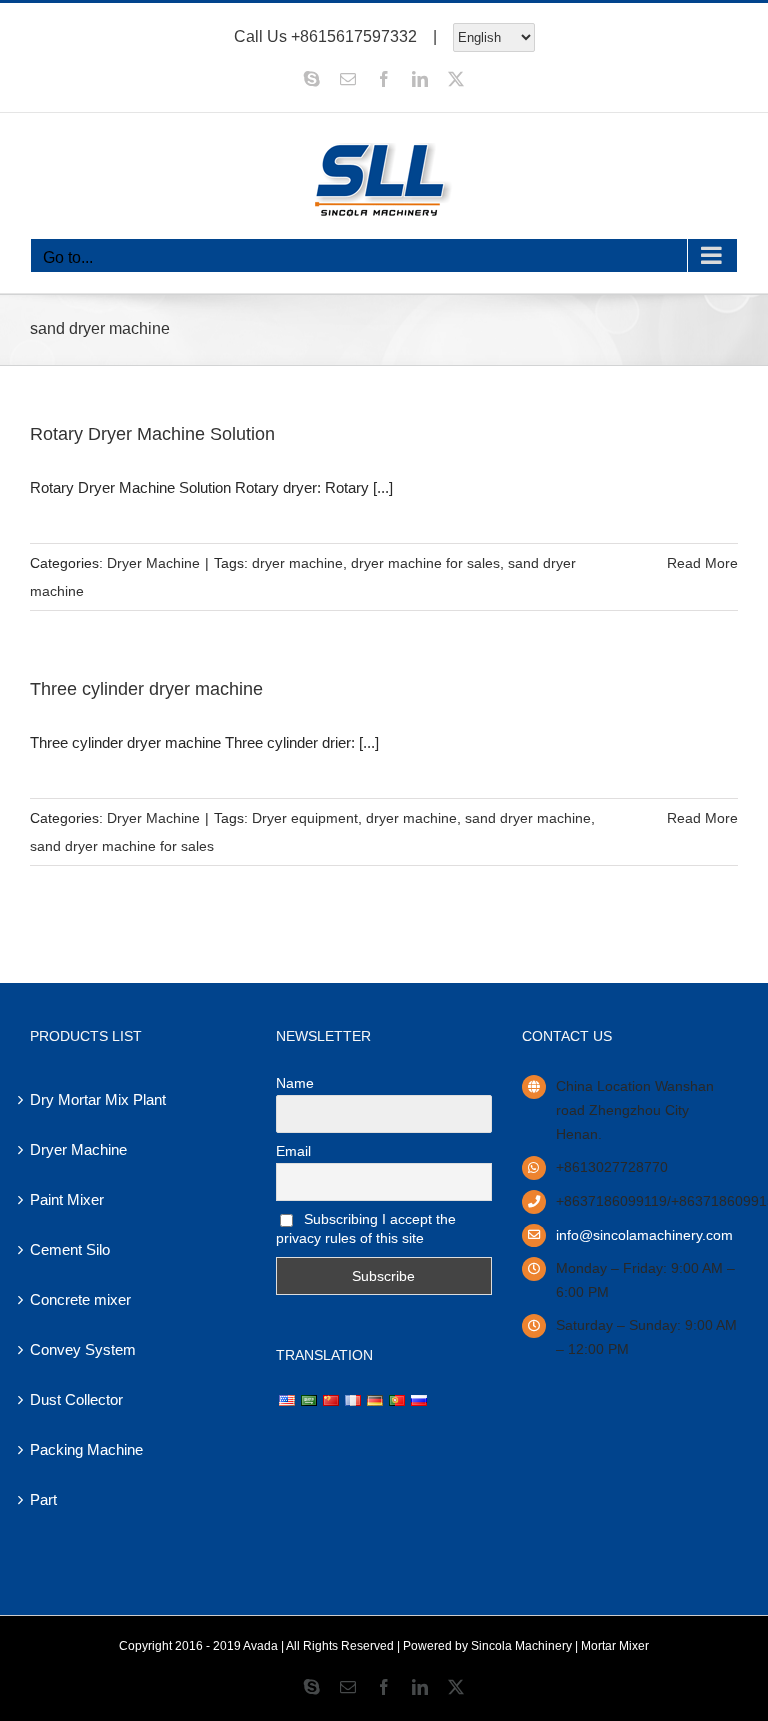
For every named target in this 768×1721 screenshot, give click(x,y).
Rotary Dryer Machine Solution (152, 434)
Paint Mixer (67, 1199)
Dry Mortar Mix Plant (98, 1099)
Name (295, 1083)
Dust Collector (76, 1399)
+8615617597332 (354, 35)
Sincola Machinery (521, 1646)
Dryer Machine (153, 563)
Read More (702, 563)
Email (293, 1151)
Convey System (83, 1349)
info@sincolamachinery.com (644, 1235)
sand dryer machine (528, 818)
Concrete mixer (80, 1299)
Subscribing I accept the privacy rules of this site (366, 1228)
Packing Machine (86, 1449)
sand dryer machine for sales (122, 846)
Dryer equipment (305, 818)
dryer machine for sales (425, 563)
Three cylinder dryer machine (146, 689)
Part (43, 1499)
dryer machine (297, 563)
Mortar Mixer (615, 1646)
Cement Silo (70, 1249)
